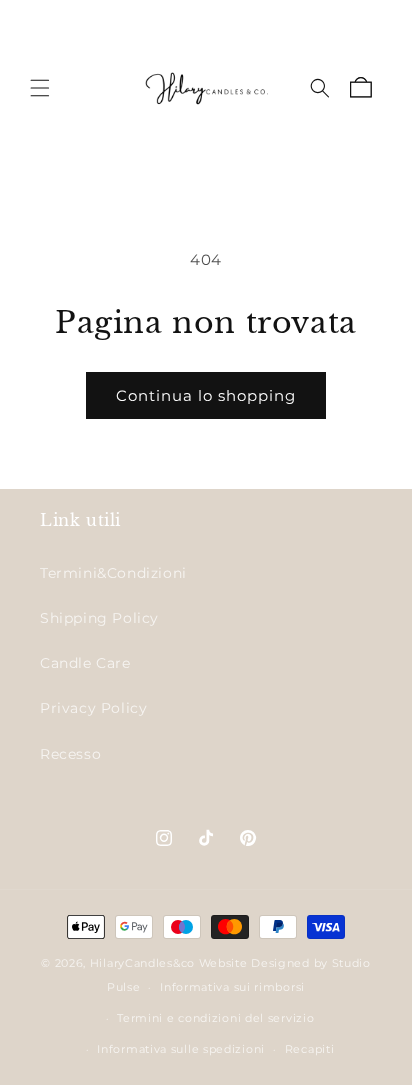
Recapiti (310, 1049)
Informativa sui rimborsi (232, 987)
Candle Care (85, 663)
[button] (40, 88)
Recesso (70, 754)
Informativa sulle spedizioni (181, 1049)
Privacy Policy (93, 708)
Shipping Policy (99, 618)
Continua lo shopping (206, 395)
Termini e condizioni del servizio (215, 1018)
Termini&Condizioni (113, 573)
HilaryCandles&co (142, 963)
